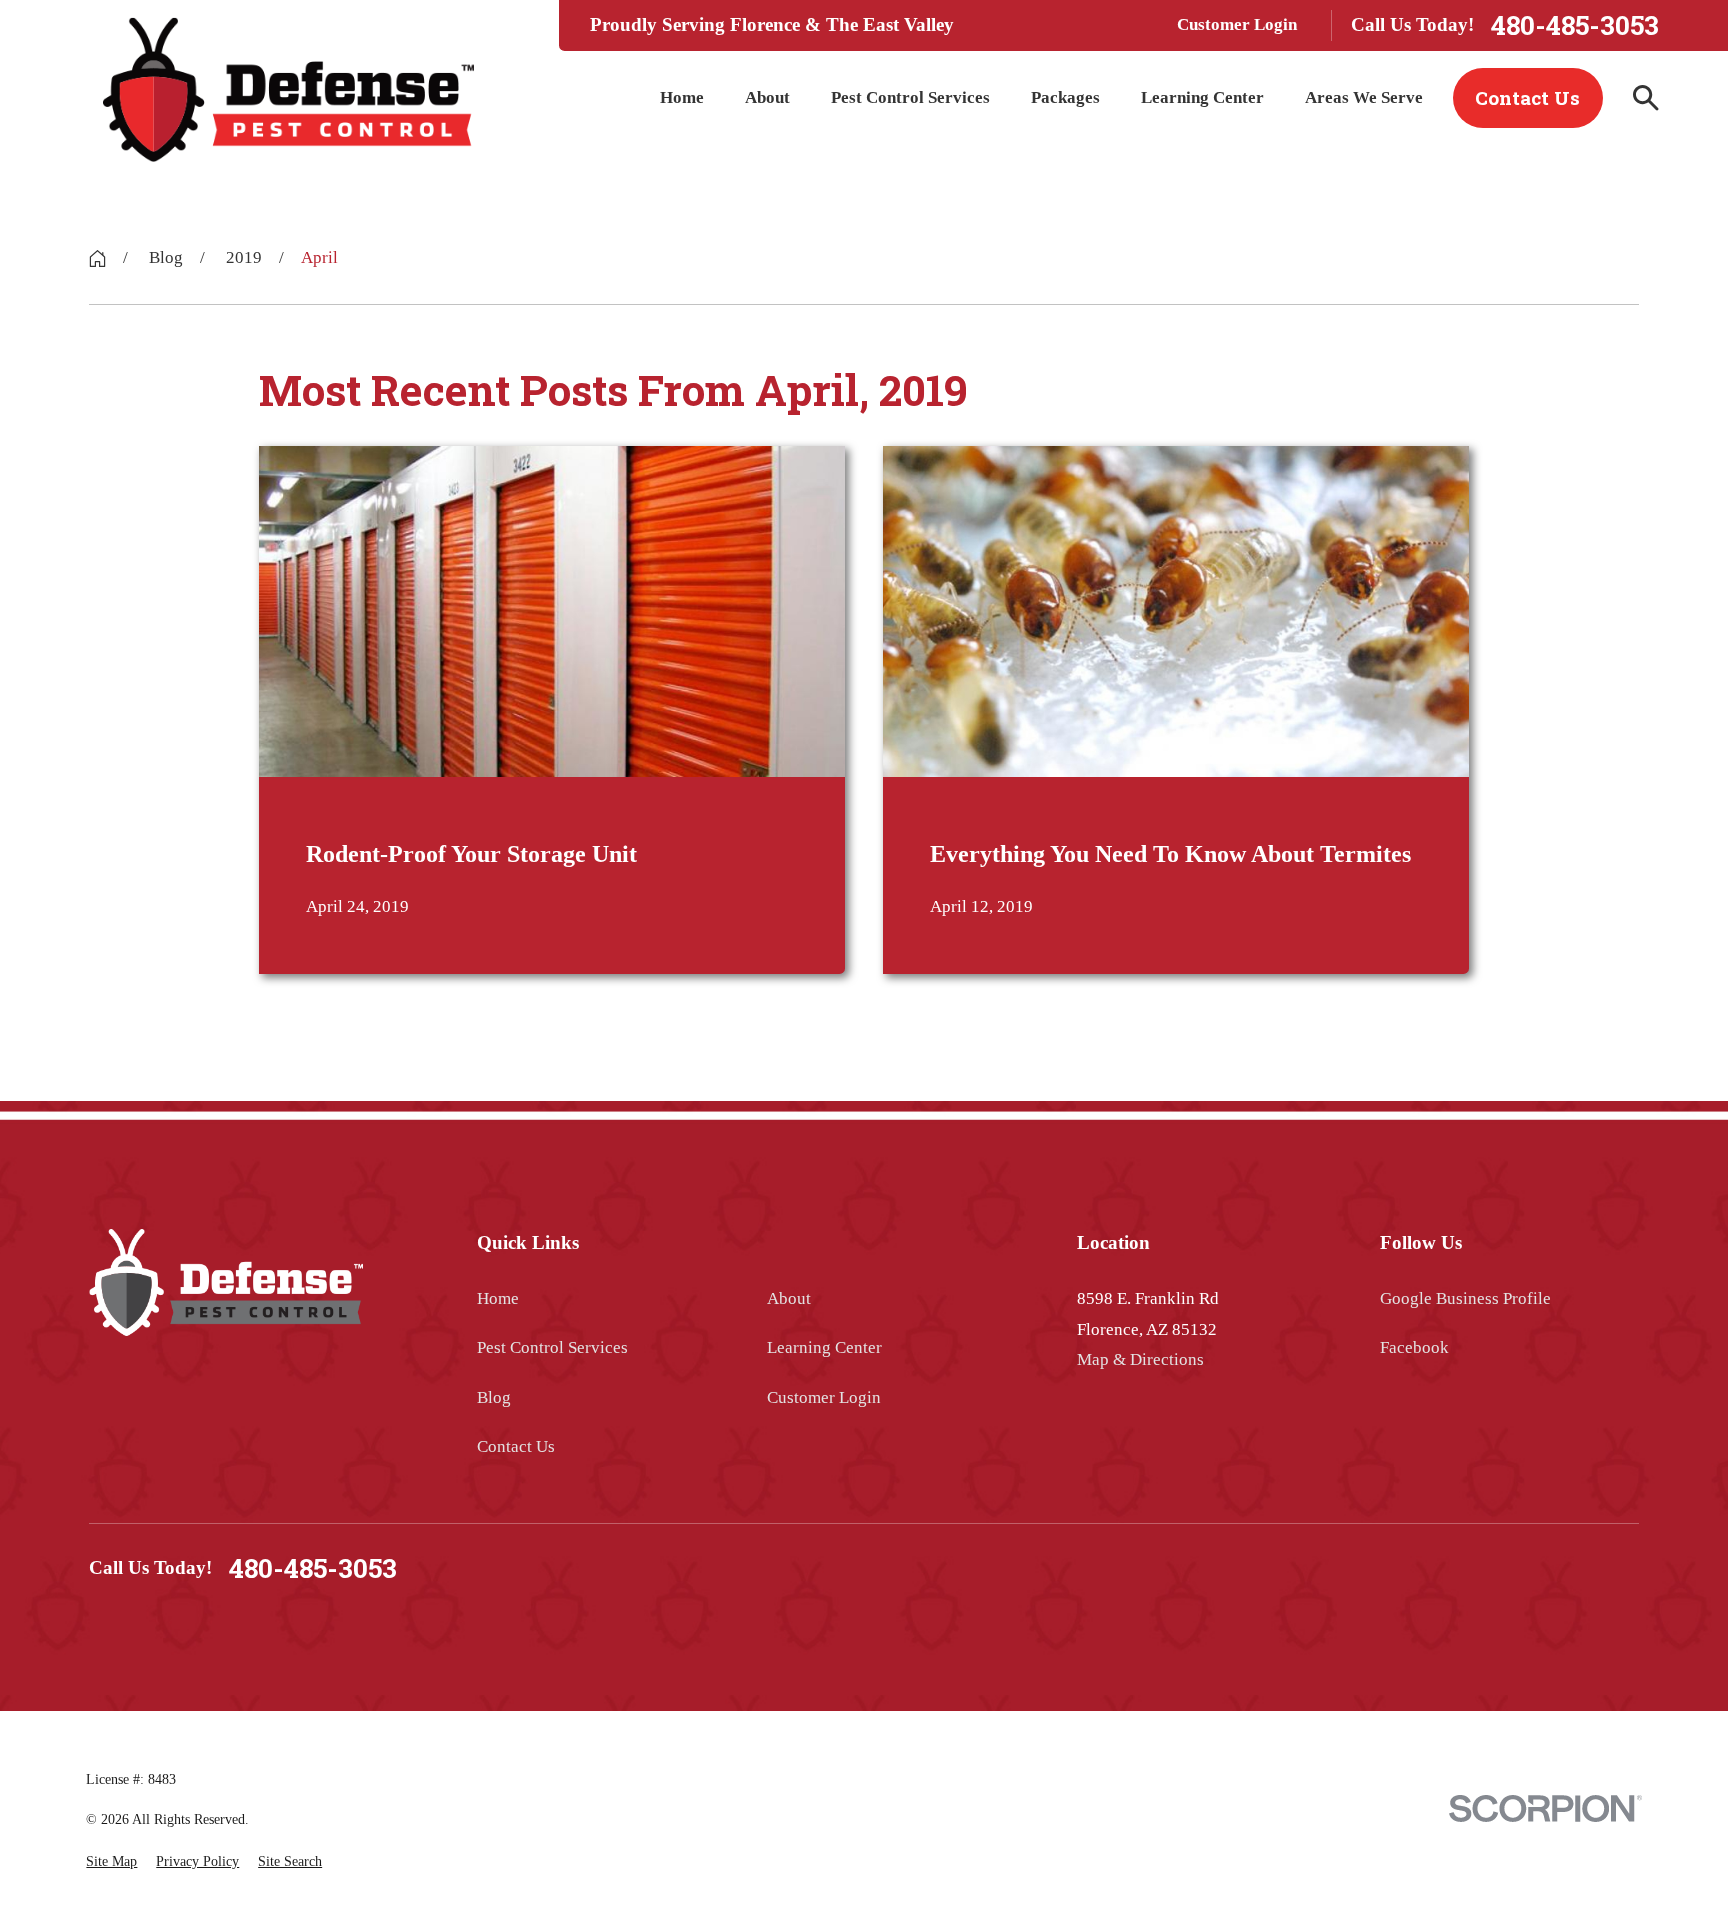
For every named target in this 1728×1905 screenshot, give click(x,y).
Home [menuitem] (682, 97)
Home (498, 1298)
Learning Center (824, 1347)
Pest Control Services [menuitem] (910, 97)
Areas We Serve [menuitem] (1364, 97)
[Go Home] (97, 258)
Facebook (1414, 1347)
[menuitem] (111, 1862)
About (789, 1298)
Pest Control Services (552, 1347)
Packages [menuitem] (1065, 97)
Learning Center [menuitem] (1202, 97)
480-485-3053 (1575, 25)
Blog (494, 1397)
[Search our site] (1646, 98)
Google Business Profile (1465, 1298)
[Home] (288, 89)
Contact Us (1527, 97)
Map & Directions (1140, 1359)
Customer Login (1237, 24)
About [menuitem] (767, 97)
